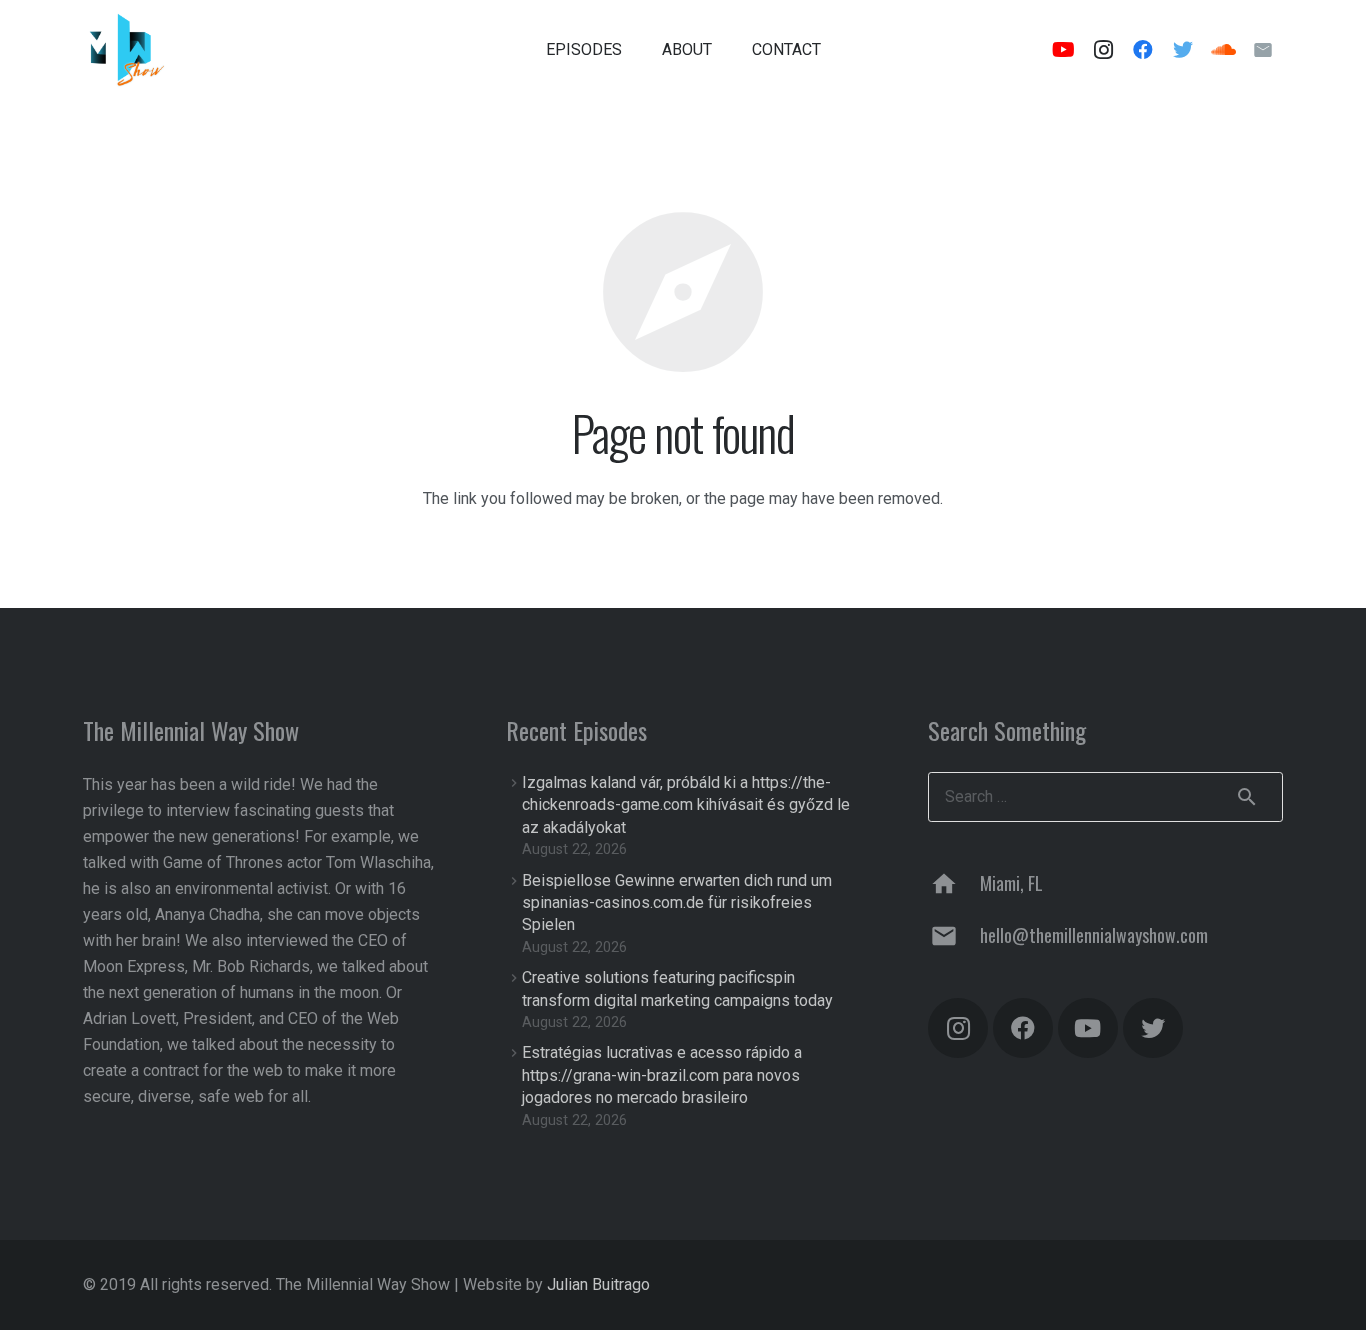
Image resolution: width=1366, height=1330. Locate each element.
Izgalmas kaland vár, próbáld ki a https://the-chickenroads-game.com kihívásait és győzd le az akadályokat (686, 805)
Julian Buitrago (598, 1284)
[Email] (1263, 50)
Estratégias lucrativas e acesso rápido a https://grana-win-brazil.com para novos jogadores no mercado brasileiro (662, 1075)
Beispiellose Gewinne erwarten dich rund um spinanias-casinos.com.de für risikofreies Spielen (677, 903)
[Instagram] (1103, 50)
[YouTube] (1063, 50)
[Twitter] (1183, 50)
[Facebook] (1143, 50)
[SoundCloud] (1223, 50)
